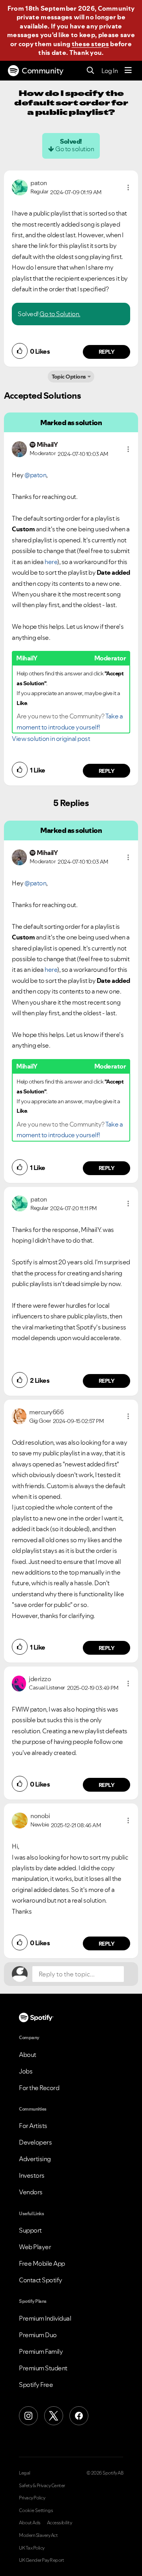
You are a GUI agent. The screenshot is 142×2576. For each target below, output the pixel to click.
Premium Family (41, 2351)
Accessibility (60, 2523)
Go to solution (75, 149)
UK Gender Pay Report (41, 2560)
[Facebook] (79, 2416)
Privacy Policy (32, 2498)
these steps (90, 44)
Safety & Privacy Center (42, 2486)
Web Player (35, 2247)
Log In (109, 71)
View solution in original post (51, 739)
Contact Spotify (41, 2280)
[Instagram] (28, 2416)
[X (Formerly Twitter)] (54, 2416)
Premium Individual (45, 2318)
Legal (25, 2473)
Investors (32, 2175)
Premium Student (43, 2368)
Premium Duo (38, 2335)
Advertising (35, 2159)
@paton (35, 475)
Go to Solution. (60, 314)
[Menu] (128, 71)
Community (43, 71)
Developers (35, 2142)
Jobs (26, 2071)
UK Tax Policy (32, 2548)
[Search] (91, 71)
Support (30, 2230)
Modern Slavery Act (38, 2535)
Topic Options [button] (69, 377)
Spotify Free (36, 2385)
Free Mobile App (42, 2263)
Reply (107, 352)
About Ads (30, 2523)
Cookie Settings (36, 2510)
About (28, 2055)
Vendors (31, 2192)
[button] (128, 187)
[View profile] (20, 187)
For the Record (39, 2088)
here (51, 562)
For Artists (33, 2126)
